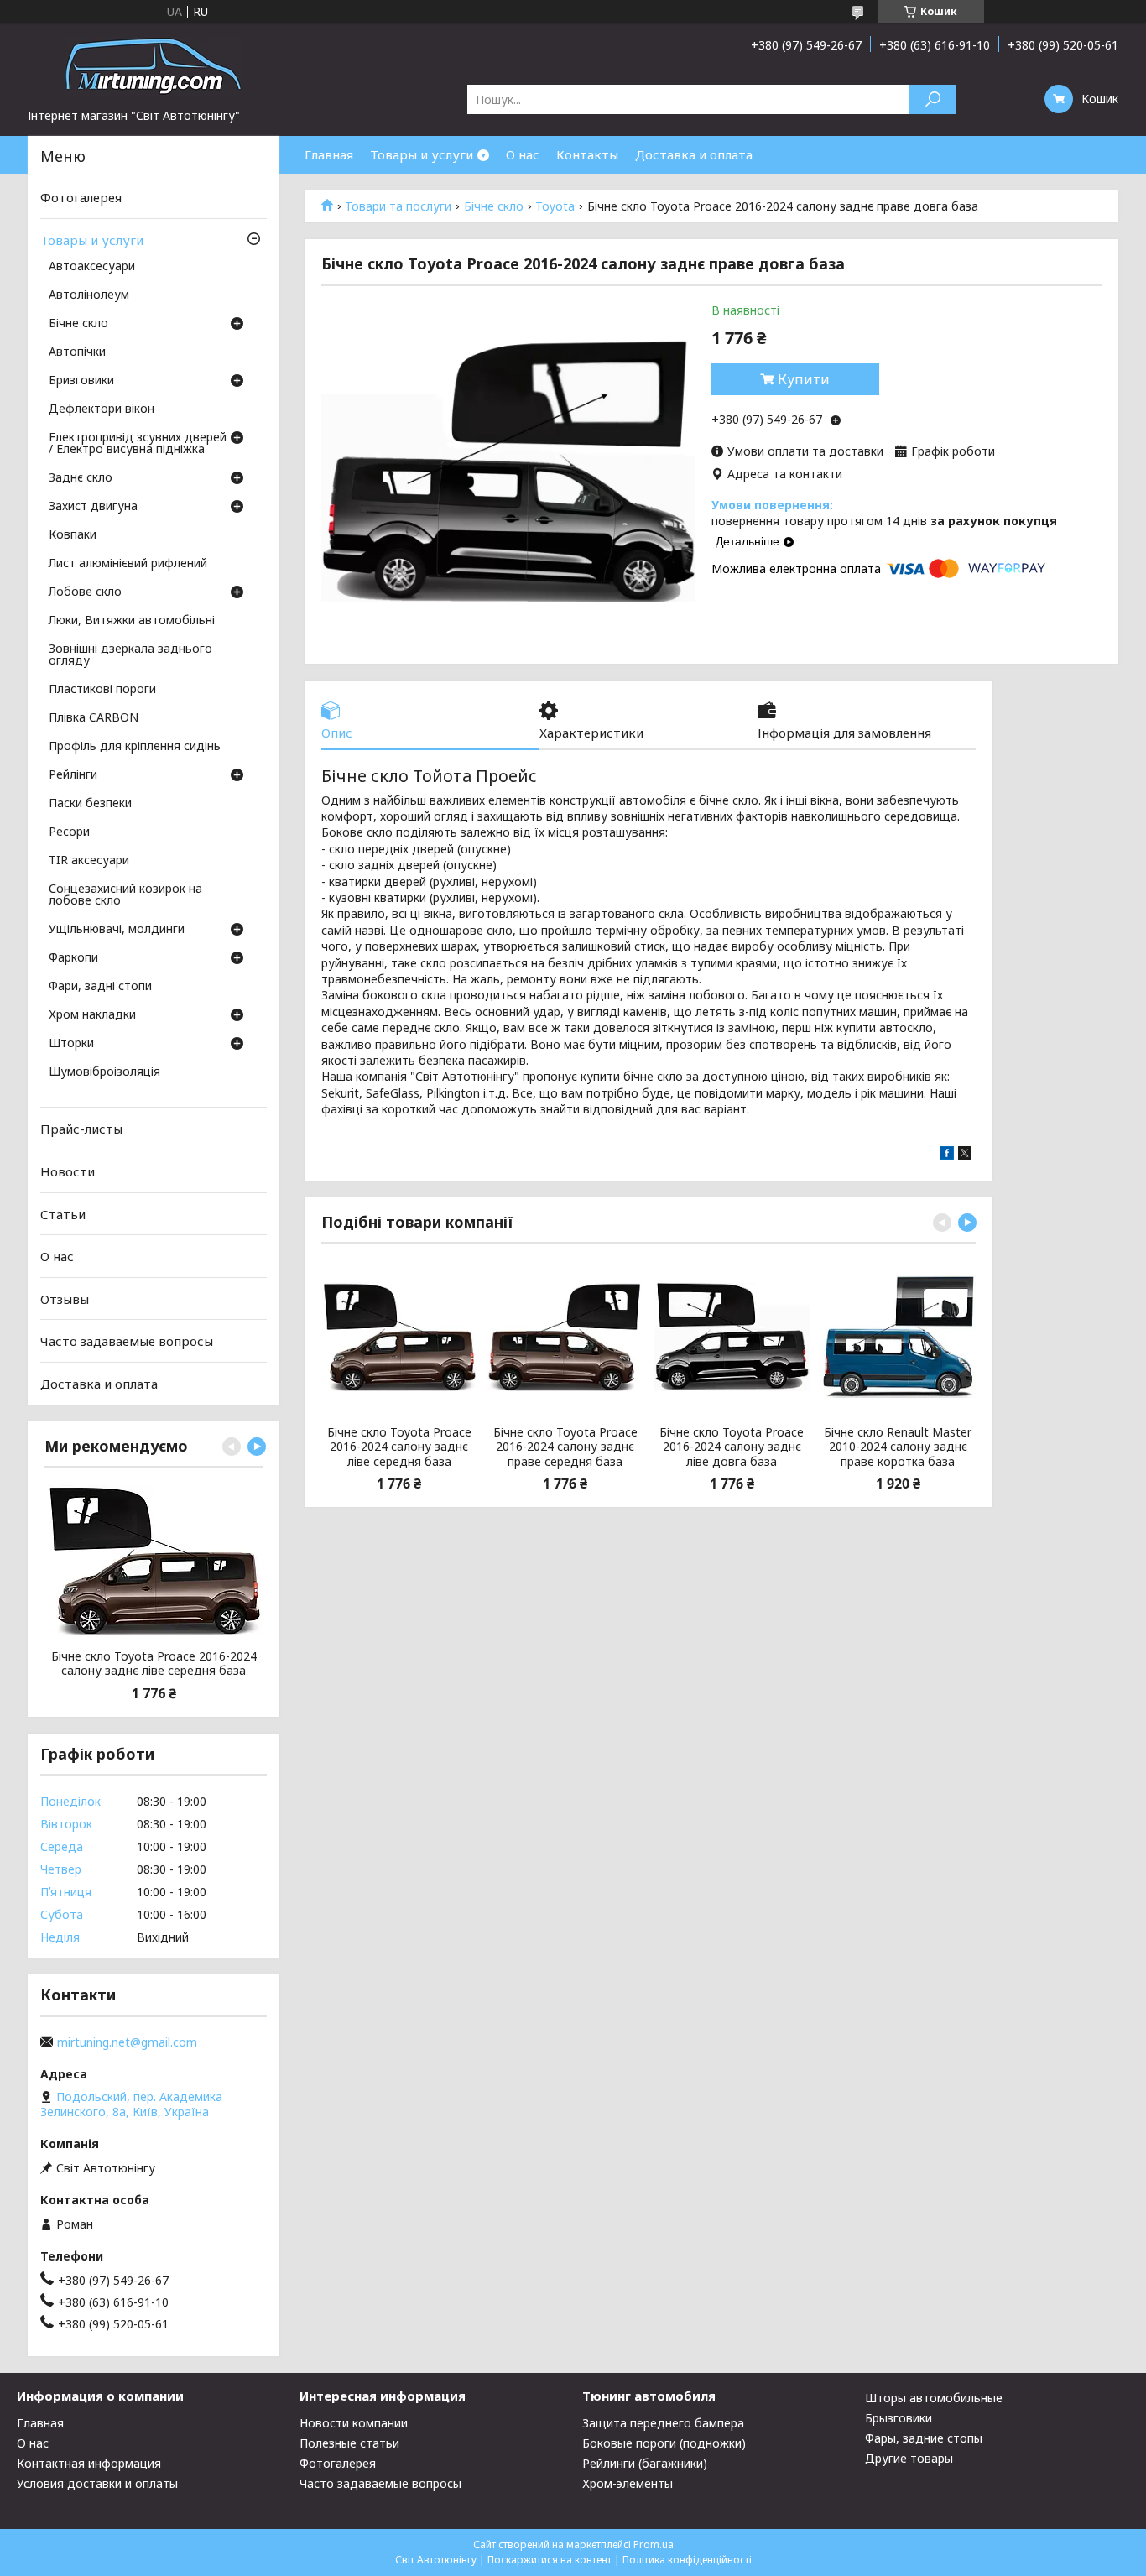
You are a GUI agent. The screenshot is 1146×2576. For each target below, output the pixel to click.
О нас (523, 154)
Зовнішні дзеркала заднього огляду (130, 655)
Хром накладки (92, 1015)
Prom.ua (654, 2545)
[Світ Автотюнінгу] (154, 65)
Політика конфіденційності (687, 2560)
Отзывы (65, 1299)
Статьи (63, 1213)
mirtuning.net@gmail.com (127, 2042)
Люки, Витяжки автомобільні (132, 621)
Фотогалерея (81, 197)
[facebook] (947, 1155)
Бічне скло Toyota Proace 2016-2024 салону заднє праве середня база (565, 1447)
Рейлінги (73, 775)
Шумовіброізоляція (104, 1072)
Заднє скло (81, 478)
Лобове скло (85, 592)
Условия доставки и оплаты (97, 2483)
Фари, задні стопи (100, 987)
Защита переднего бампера (663, 2423)
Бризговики (81, 381)
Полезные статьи (349, 2443)
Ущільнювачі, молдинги (117, 930)
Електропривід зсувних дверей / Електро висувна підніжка (138, 444)
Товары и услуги (422, 154)
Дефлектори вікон (102, 409)
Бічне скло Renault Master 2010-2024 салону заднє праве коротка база (898, 1447)
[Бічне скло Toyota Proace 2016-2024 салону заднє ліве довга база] (731, 1337)
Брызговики (899, 2418)
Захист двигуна (93, 507)
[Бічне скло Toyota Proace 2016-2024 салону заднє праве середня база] (565, 1337)
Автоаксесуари (92, 267)
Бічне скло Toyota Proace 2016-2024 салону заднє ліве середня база (399, 1447)
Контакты (587, 154)
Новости (68, 1171)
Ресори (69, 832)
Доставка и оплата (694, 154)
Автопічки (77, 352)
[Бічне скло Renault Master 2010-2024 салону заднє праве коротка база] (898, 1337)
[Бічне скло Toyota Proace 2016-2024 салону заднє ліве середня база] (399, 1337)
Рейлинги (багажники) (645, 2463)
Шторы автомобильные (934, 2398)
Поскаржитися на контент (550, 2560)
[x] (965, 1155)
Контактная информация (89, 2463)
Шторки (71, 1044)
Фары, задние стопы (924, 2438)
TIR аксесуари (89, 861)
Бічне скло (494, 206)
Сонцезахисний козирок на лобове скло (125, 895)
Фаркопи (73, 958)
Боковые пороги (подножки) (664, 2443)
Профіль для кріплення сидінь (135, 747)
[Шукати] (932, 99)
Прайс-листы (81, 1129)
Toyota (555, 206)
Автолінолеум (89, 295)
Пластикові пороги (102, 690)
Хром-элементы (628, 2483)
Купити (804, 379)
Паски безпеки (90, 804)
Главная (329, 154)
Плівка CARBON (94, 718)
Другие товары (909, 2458)
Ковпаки (73, 535)
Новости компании (354, 2423)
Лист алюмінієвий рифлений (128, 564)
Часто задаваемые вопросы (127, 1341)
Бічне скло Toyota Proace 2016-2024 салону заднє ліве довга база (732, 1447)
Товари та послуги (398, 206)
